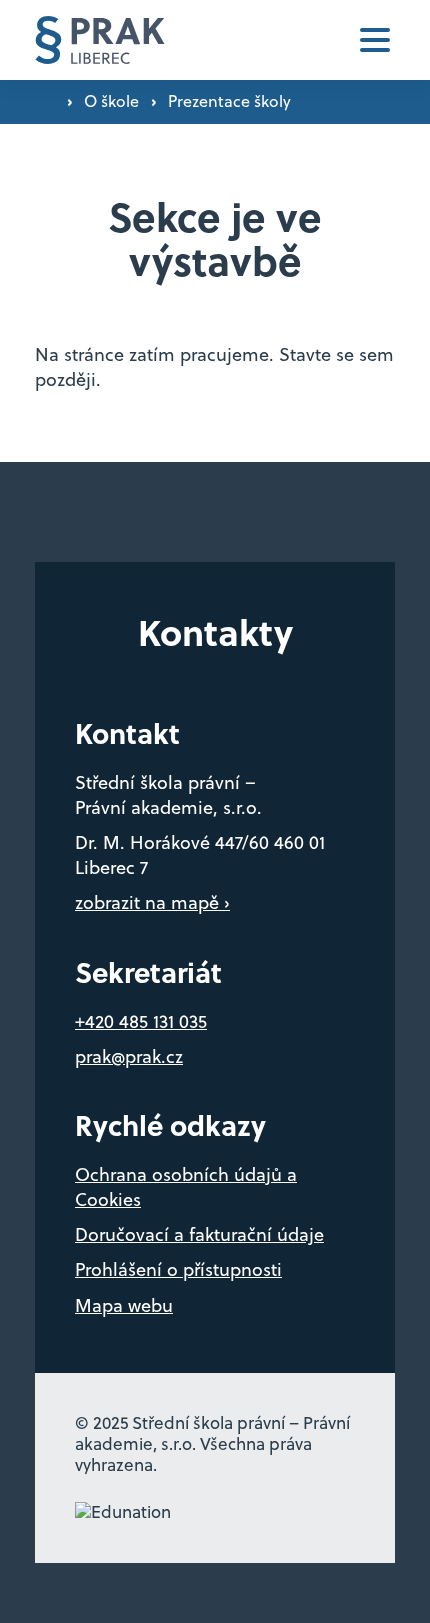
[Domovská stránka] (100, 40)
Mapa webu (124, 1305)
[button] (375, 40)
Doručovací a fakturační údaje (199, 1234)
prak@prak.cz (129, 1056)
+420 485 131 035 (141, 1021)
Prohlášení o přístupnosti (178, 1269)
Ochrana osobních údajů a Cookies (186, 1187)
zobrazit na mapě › (152, 902)
